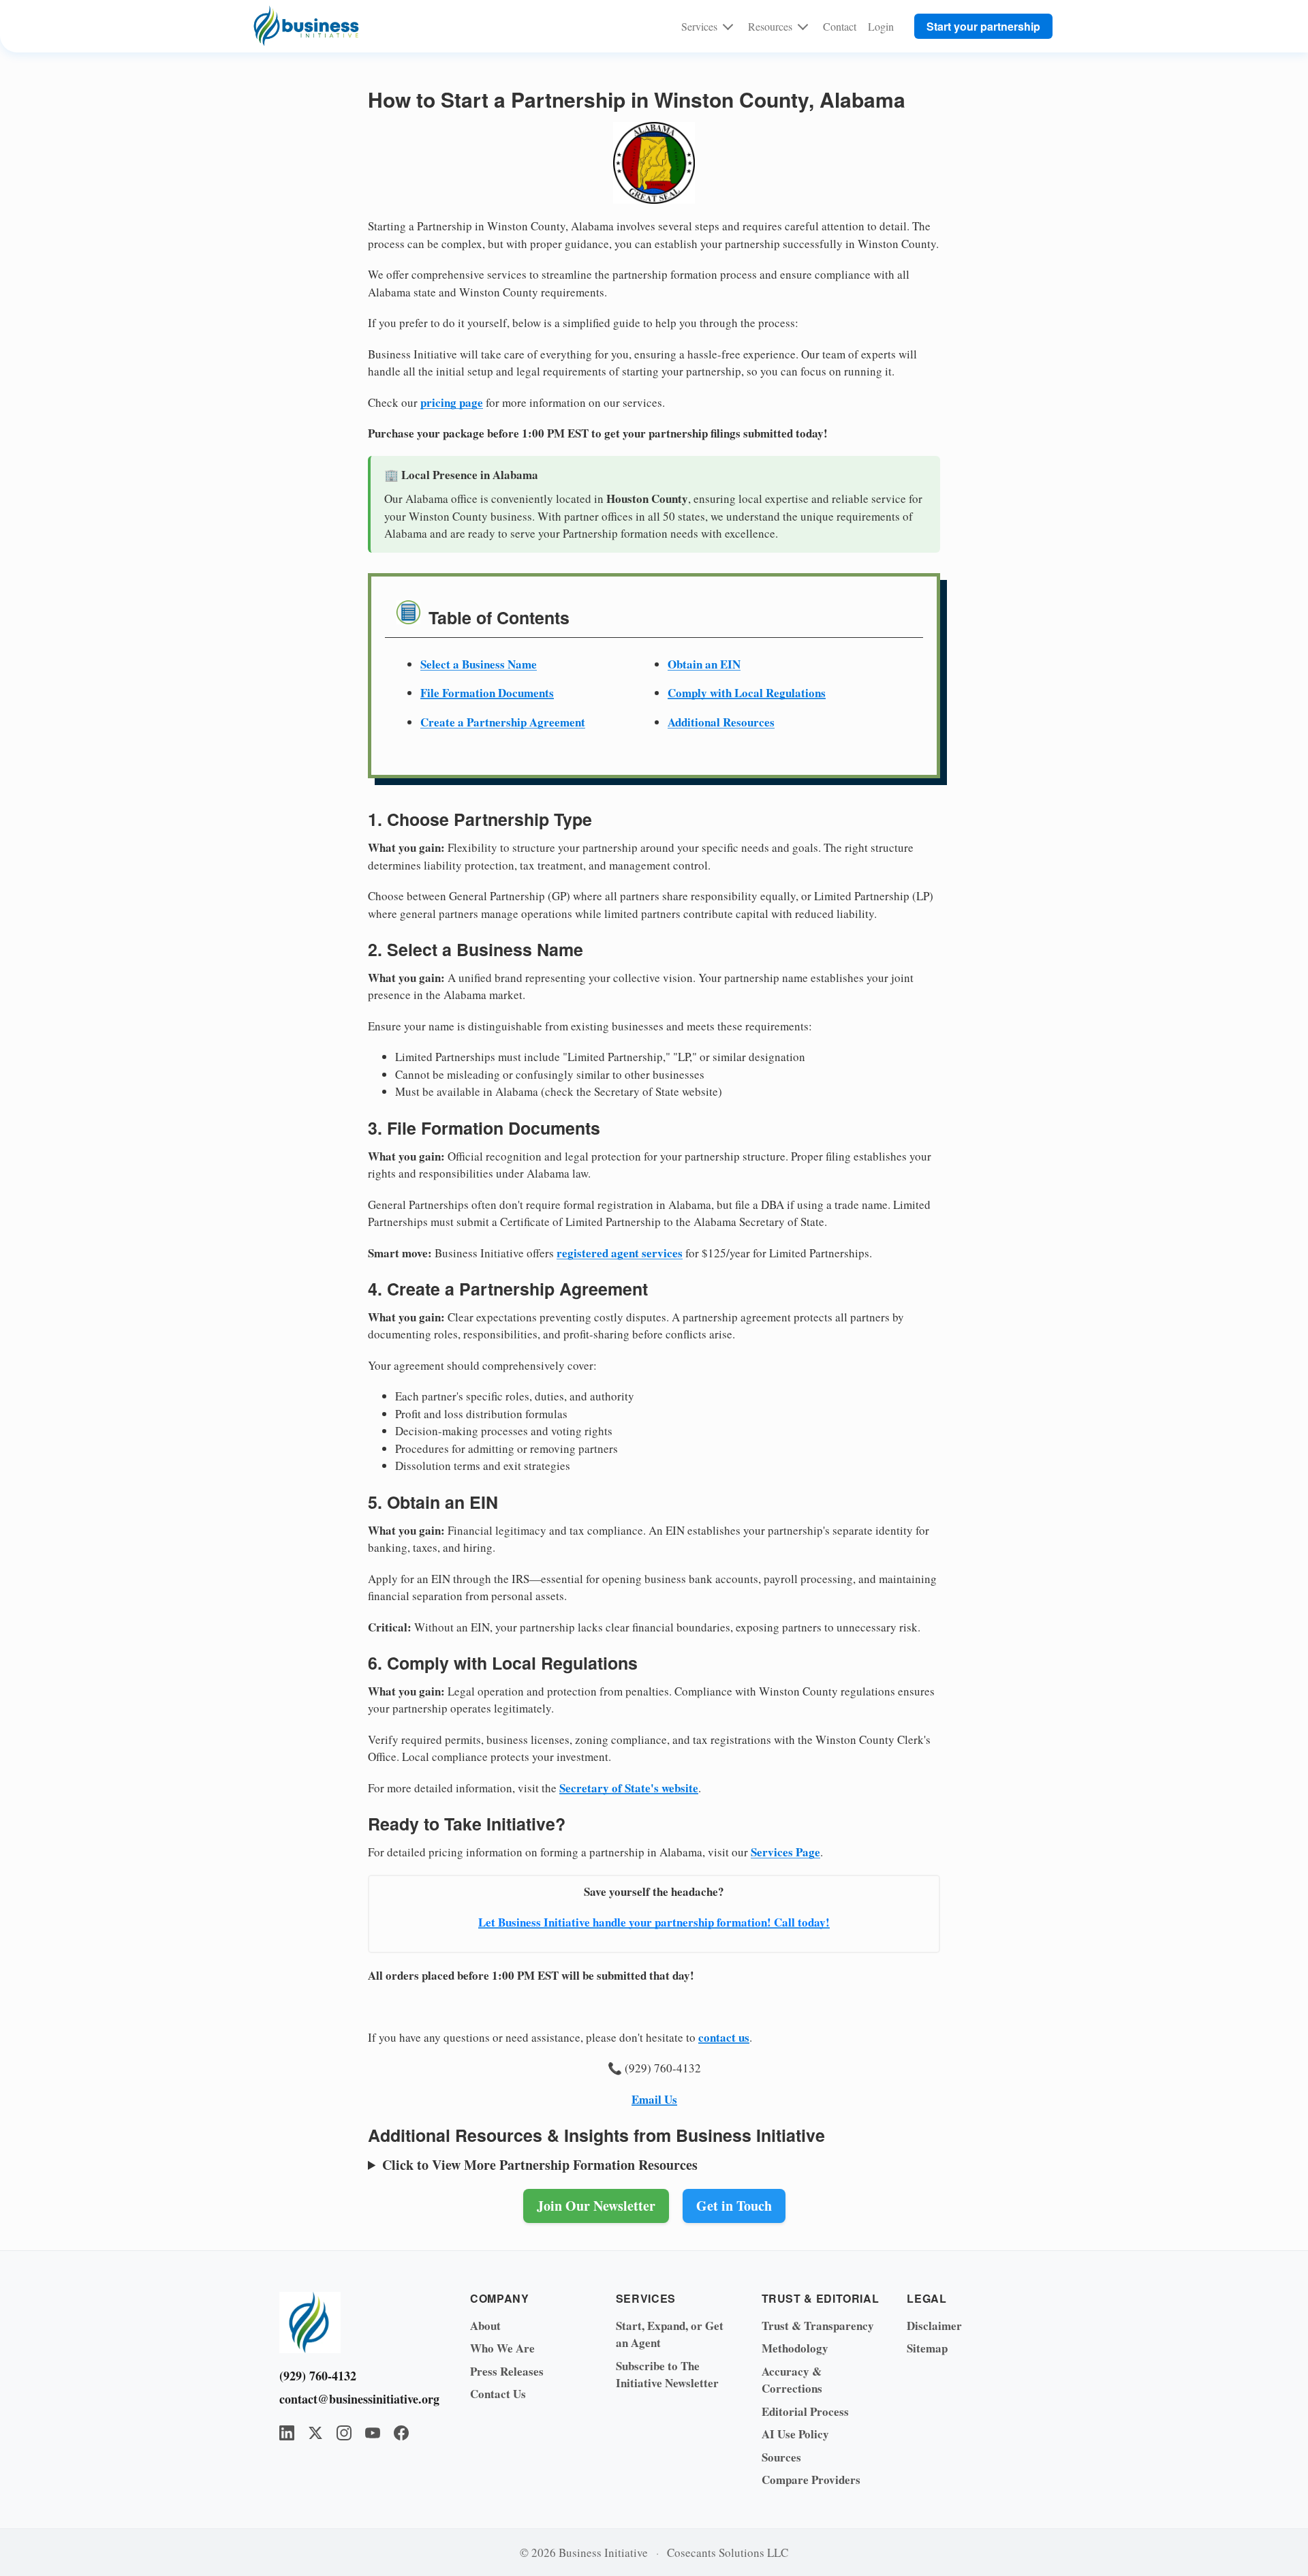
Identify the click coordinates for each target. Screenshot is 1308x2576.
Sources (781, 2457)
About (485, 2326)
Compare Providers (811, 2480)
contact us (724, 2037)
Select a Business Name (479, 664)
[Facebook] (401, 2433)
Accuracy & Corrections (792, 2380)
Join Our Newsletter (596, 2206)
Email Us (654, 2099)
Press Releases (507, 2371)
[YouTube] (373, 2433)
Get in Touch (734, 2206)
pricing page (452, 402)
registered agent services (620, 1253)
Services (699, 26)
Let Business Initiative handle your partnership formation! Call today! (654, 1922)
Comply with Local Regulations (747, 693)
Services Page (785, 1852)
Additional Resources (721, 722)
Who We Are (502, 2348)
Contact (840, 26)
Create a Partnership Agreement (503, 722)
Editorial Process (805, 2411)
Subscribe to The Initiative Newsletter (667, 2375)
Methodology (795, 2348)
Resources (770, 26)
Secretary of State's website (629, 1788)
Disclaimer (934, 2326)
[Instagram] (344, 2433)
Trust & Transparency (818, 2326)
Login (881, 26)
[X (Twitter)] (315, 2433)
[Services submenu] (728, 26)
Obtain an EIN (704, 664)
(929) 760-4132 (318, 2376)
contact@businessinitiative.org (354, 2399)
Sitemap (927, 2348)
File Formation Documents (487, 693)
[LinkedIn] (287, 2433)
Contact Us (498, 2394)
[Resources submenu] (803, 26)
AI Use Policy (795, 2434)
